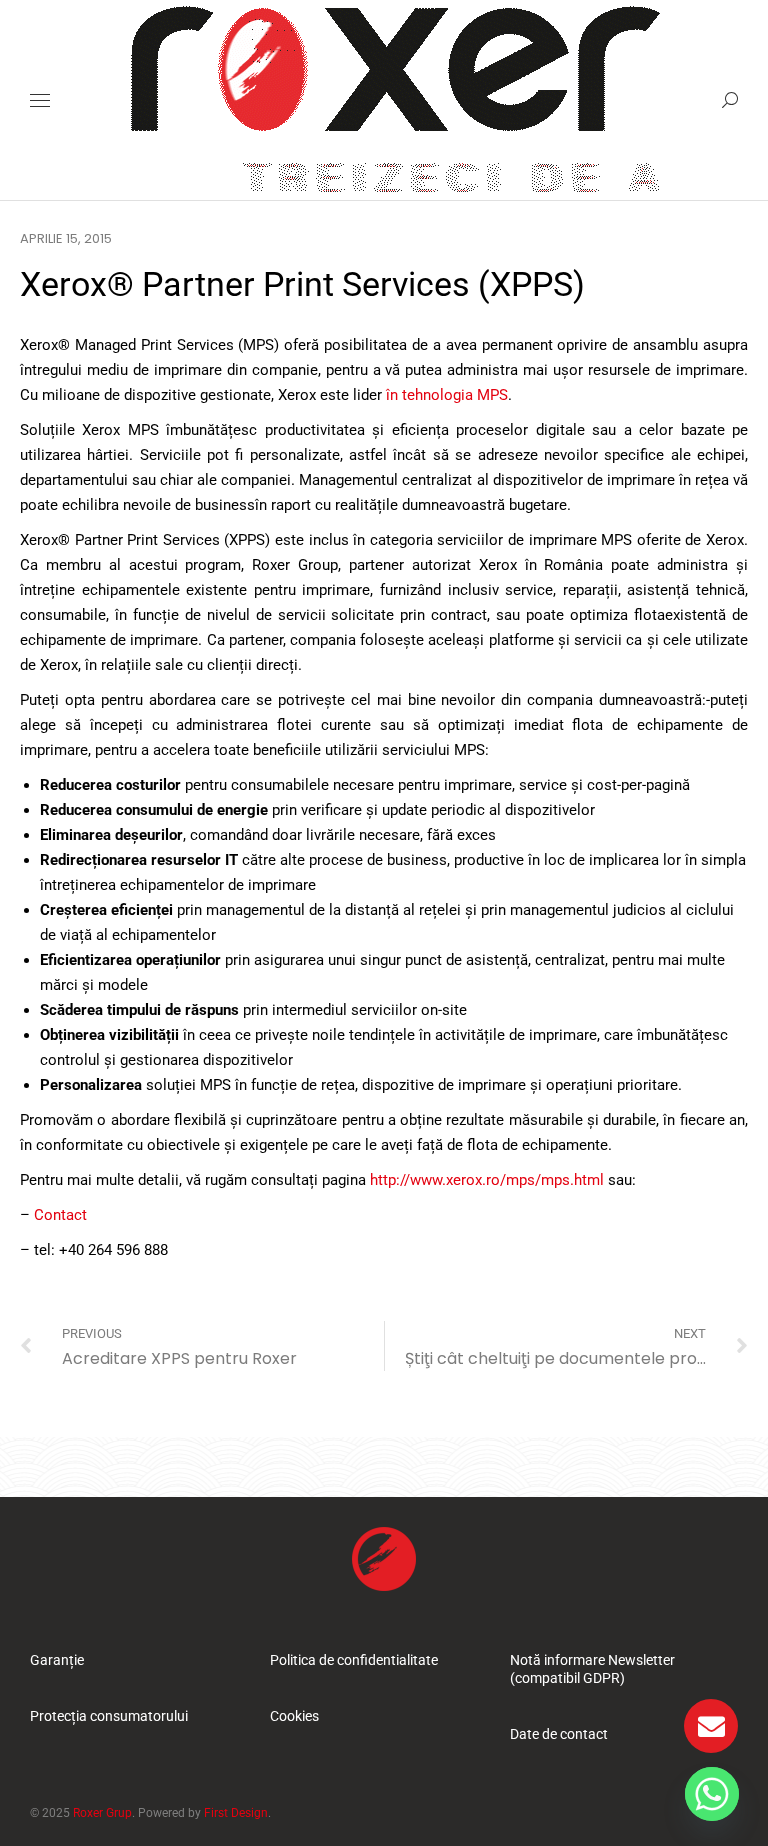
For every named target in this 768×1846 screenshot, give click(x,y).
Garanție (57, 1660)
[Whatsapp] (712, 1794)
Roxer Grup (102, 1813)
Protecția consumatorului (109, 1716)
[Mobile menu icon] (40, 100)
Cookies (294, 1716)
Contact (60, 1215)
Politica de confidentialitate (354, 1660)
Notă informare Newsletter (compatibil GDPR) (592, 1669)
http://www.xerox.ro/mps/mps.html (487, 1180)
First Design (236, 1813)
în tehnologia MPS (447, 395)
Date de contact (559, 1734)
